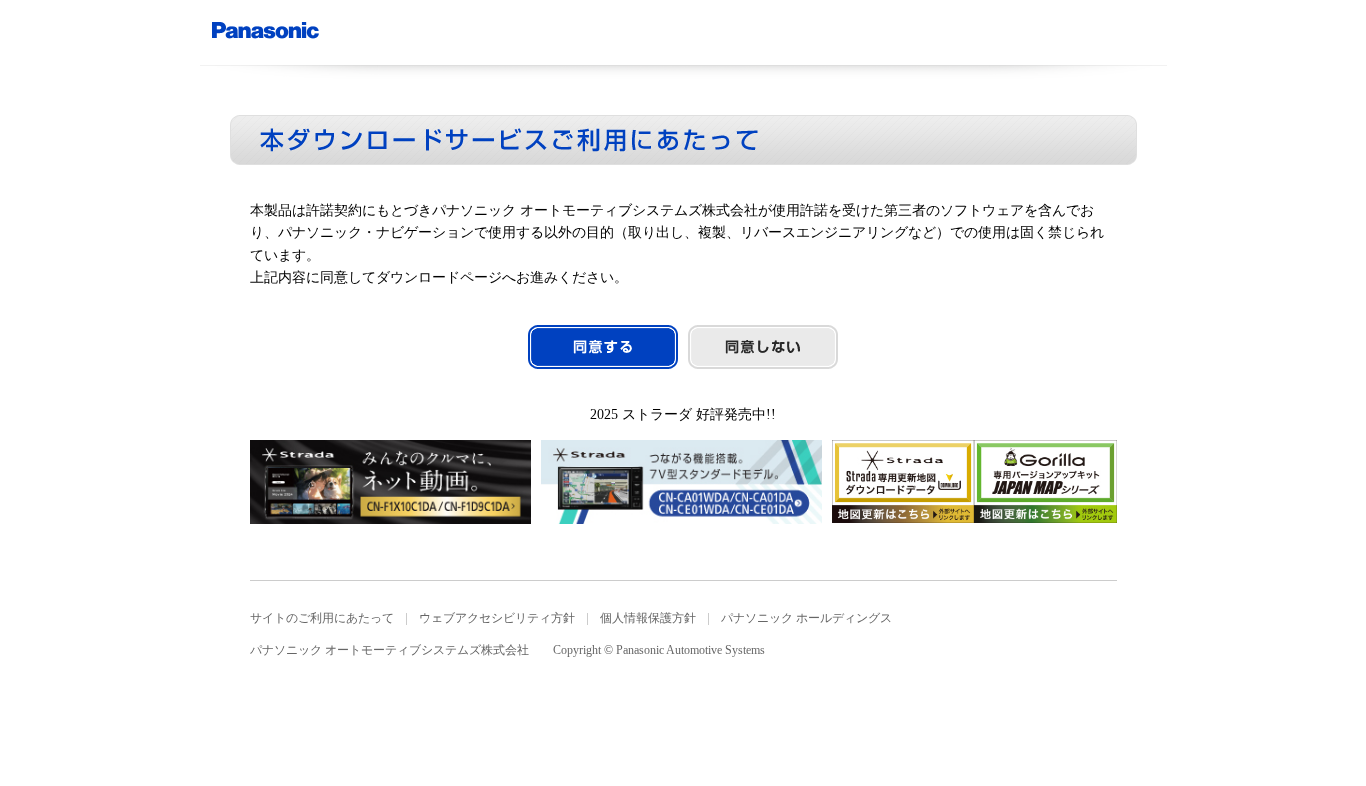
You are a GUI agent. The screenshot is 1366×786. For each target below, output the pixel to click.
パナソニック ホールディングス (806, 618)
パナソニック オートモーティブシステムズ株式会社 (389, 650)
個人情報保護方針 (648, 618)
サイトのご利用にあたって (322, 618)
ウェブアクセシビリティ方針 (497, 618)
